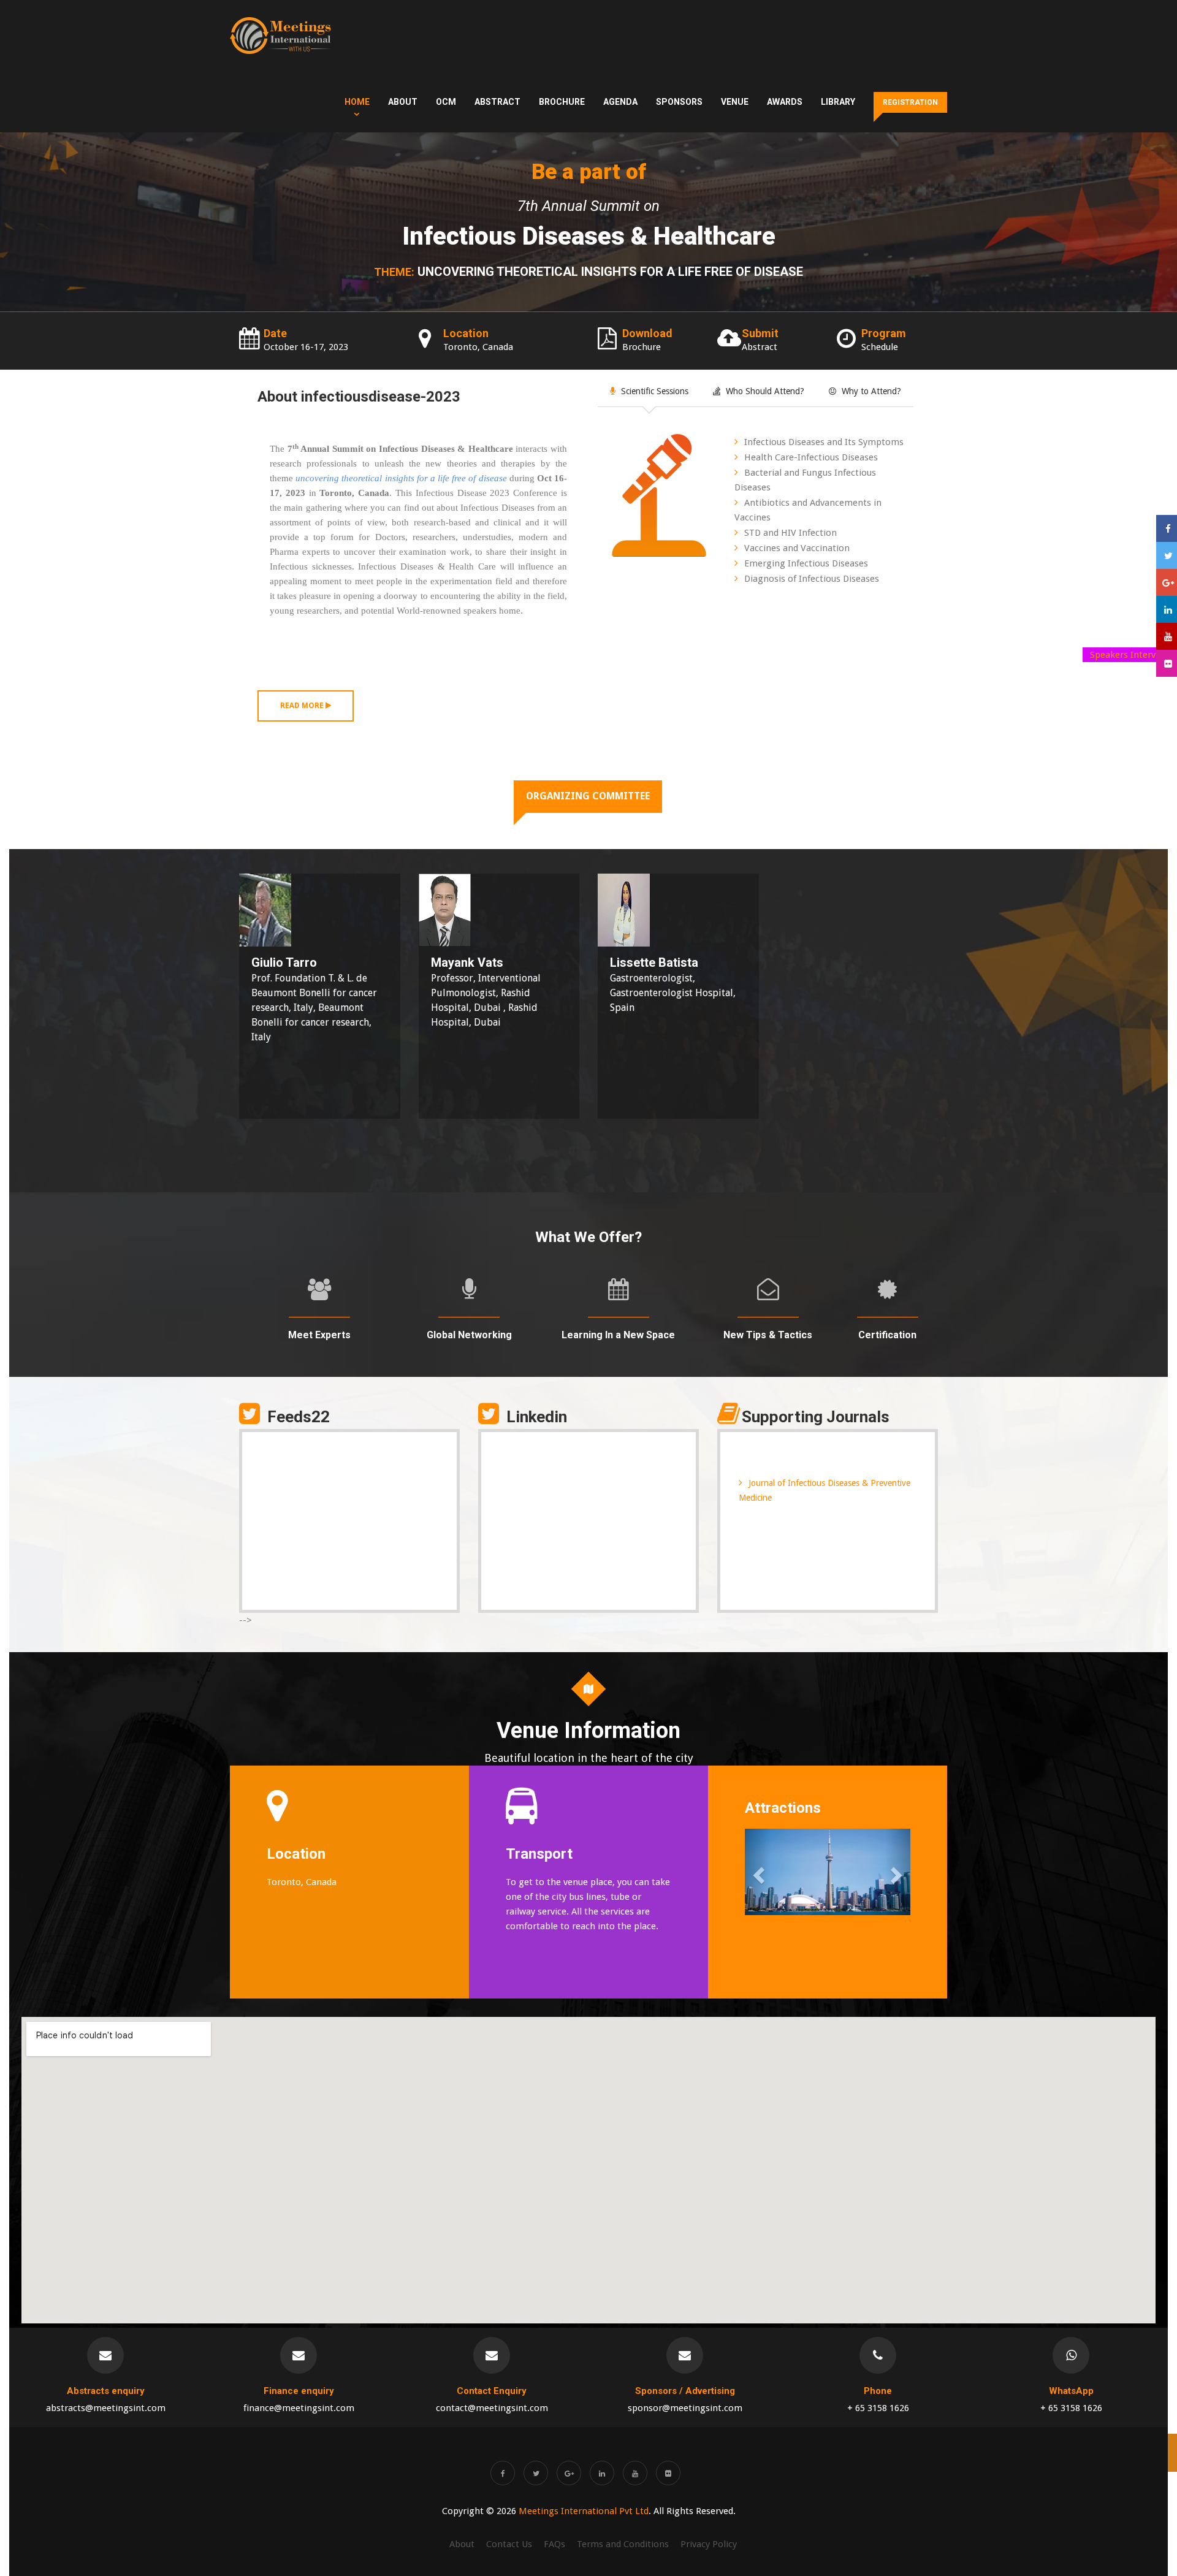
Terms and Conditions (623, 2544)
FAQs (554, 2544)
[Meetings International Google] (1167, 582)
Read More (303, 706)
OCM (446, 102)
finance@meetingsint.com (299, 2408)
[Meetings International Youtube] (635, 2473)
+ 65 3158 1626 (878, 2408)
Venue (735, 102)
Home (357, 102)
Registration (910, 102)
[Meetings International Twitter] (536, 2473)
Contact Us (509, 2544)
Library (838, 102)
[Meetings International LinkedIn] (602, 2473)
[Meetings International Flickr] (668, 2473)
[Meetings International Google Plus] (569, 2473)
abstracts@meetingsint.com (106, 2408)
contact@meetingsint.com (492, 2408)
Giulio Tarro (284, 962)
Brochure (562, 102)
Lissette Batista (654, 962)
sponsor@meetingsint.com (685, 2408)
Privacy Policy (709, 2544)
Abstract (497, 102)
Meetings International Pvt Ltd (584, 2511)
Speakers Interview (1130, 655)
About (403, 102)
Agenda (620, 102)
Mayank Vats (467, 962)
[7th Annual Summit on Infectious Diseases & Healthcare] (280, 36)
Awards (785, 102)
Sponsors (679, 102)
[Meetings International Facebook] (503, 2473)
